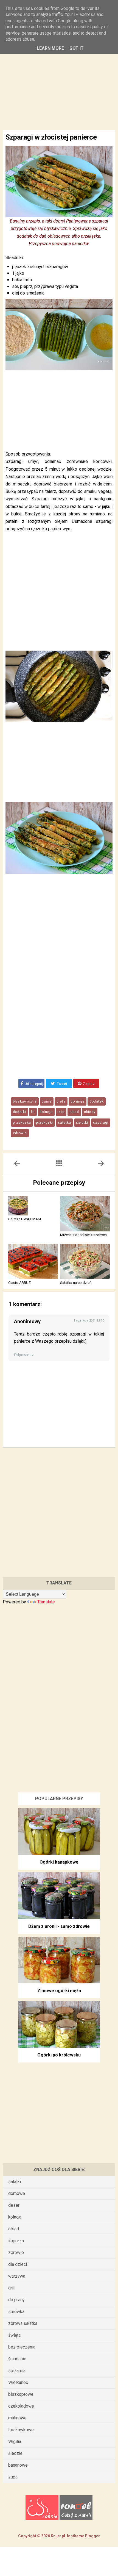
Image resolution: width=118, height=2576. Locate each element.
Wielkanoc (18, 2382)
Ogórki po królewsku (59, 2055)
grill (12, 2288)
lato (61, 1112)
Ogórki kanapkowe (59, 1862)
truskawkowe (21, 2430)
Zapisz (88, 1084)
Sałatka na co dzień (76, 1283)
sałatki (82, 1123)
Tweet (62, 1084)
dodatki (19, 1112)
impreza (16, 2241)
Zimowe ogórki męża (59, 1991)
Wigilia (15, 2442)
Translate (46, 1602)
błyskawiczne (25, 1101)
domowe (17, 2193)
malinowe (17, 2418)
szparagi (101, 1123)
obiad (74, 1112)
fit (33, 1112)
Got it (77, 48)
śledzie (15, 2453)
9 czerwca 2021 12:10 (89, 1321)
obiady (90, 1112)
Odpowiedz (24, 1355)
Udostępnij (34, 1084)
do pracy (16, 2300)
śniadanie (17, 2359)
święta (14, 2335)
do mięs (78, 1101)
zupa (13, 2477)
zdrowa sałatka (23, 2323)
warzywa (17, 2276)
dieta (61, 1101)
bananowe (18, 2465)
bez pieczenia (22, 2347)
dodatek (97, 1101)
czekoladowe (21, 2406)
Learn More (50, 48)
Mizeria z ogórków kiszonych (83, 1235)
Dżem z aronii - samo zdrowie (59, 1926)
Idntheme (76, 2536)
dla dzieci (18, 2264)
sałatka (64, 1123)
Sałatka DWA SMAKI (25, 1219)
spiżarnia (17, 2371)
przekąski (44, 1123)
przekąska (22, 1123)
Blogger (92, 2536)
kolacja (46, 1112)
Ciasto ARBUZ (19, 1283)
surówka (16, 2312)
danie (47, 1101)
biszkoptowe (21, 2394)
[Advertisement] (59, 79)
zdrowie (20, 1133)
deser (14, 2205)
